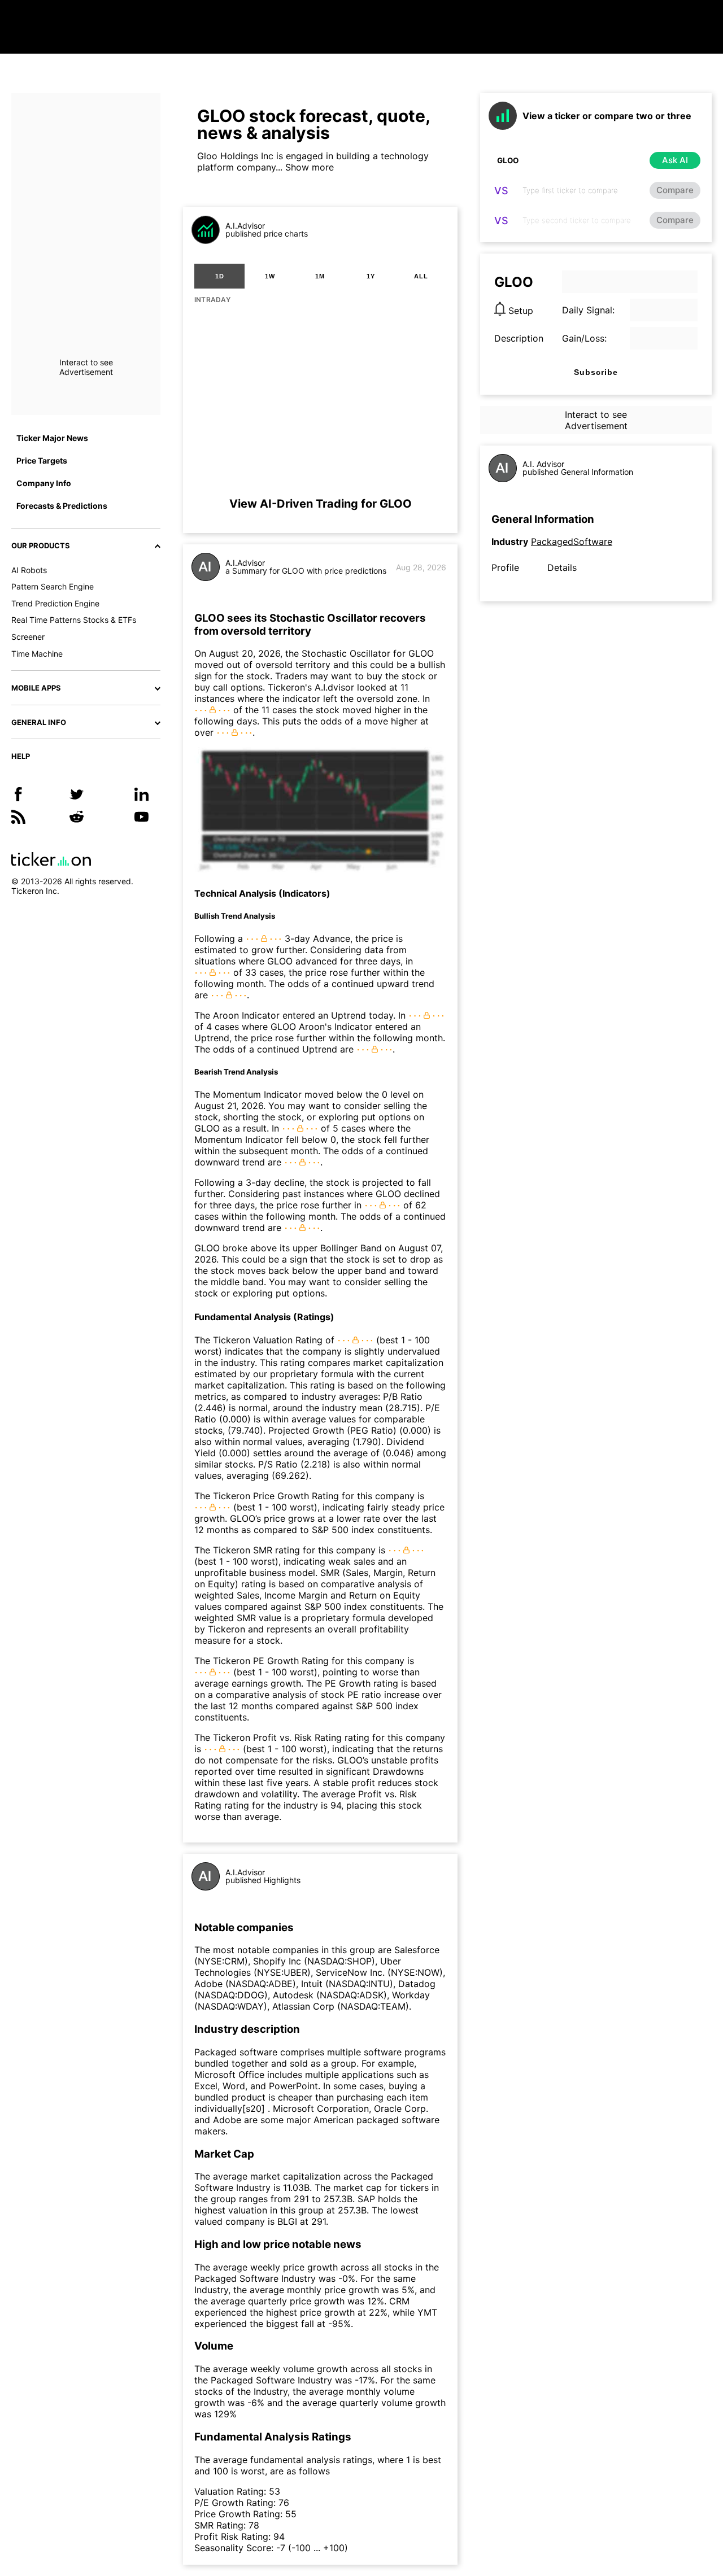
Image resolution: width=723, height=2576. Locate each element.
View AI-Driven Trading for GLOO (321, 504)
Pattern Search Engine (53, 586)
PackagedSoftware (572, 542)
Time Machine (37, 654)
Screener (28, 637)
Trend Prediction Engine (55, 603)
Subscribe (596, 372)
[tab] (219, 276)
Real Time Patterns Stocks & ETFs (74, 620)
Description (519, 338)
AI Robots (29, 570)
